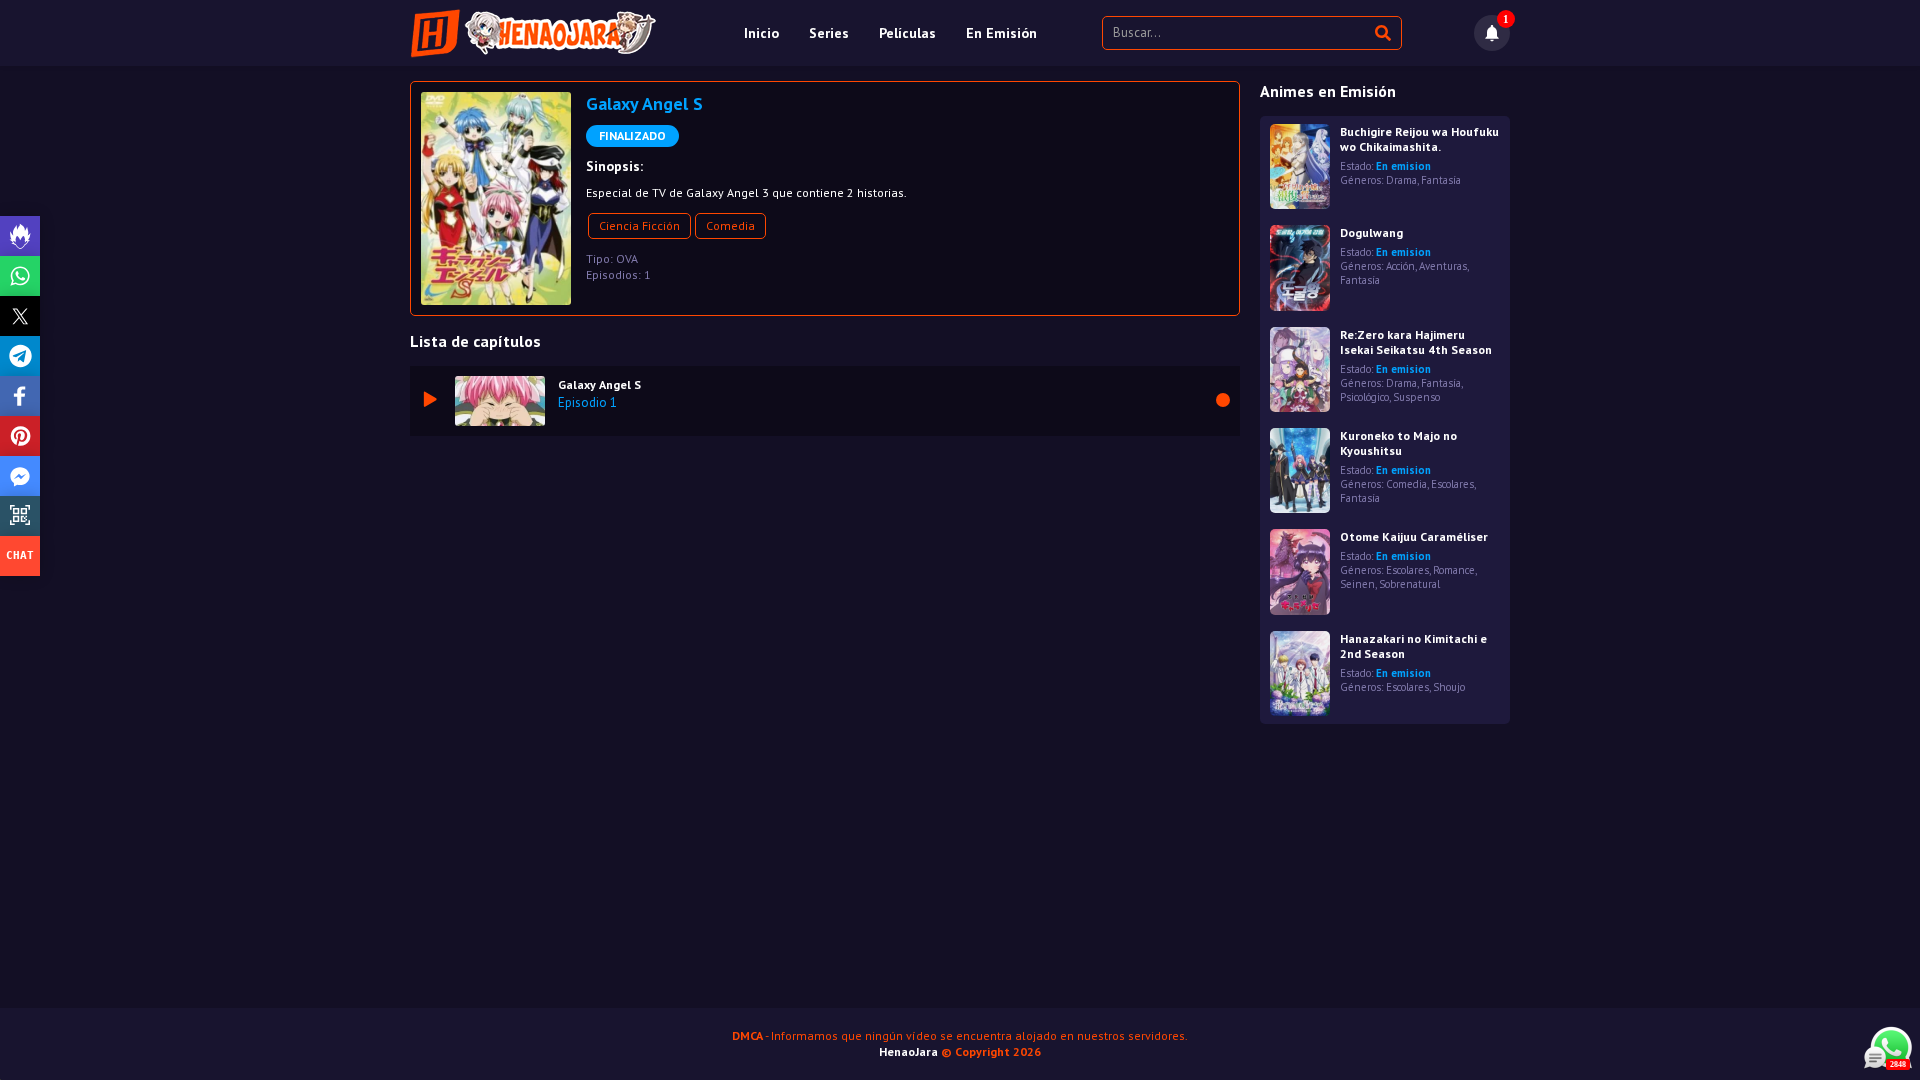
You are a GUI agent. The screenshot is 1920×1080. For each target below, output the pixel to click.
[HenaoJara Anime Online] (533, 33)
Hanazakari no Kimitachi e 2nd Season (1413, 646)
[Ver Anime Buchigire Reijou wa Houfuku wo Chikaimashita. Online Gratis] (1300, 166)
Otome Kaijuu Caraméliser (1414, 536)
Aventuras (1443, 266)
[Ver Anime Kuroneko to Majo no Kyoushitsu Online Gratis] (1300, 470)
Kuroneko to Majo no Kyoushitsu (1398, 443)
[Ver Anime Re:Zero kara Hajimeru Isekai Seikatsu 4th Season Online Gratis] (1300, 369)
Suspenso (1416, 397)
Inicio (761, 33)
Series (829, 33)
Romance (1454, 570)
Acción (1400, 266)
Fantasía (1441, 180)
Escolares (1452, 484)
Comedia (730, 225)
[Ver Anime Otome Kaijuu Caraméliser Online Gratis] (1300, 571)
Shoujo (1449, 687)
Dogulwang (1371, 232)
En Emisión (1001, 33)
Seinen (1357, 584)
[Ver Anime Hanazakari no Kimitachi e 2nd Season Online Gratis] (1300, 673)
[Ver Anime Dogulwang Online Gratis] (1300, 267)
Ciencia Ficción (639, 225)
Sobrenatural (1409, 584)
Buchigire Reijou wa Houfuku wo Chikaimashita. (1419, 139)
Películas (907, 33)
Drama (1401, 180)
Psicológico (1364, 397)
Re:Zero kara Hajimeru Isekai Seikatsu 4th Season (1416, 342)
